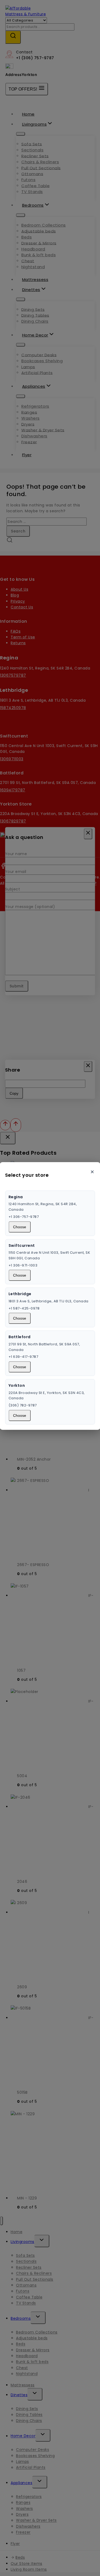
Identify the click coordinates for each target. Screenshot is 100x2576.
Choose (20, 1227)
